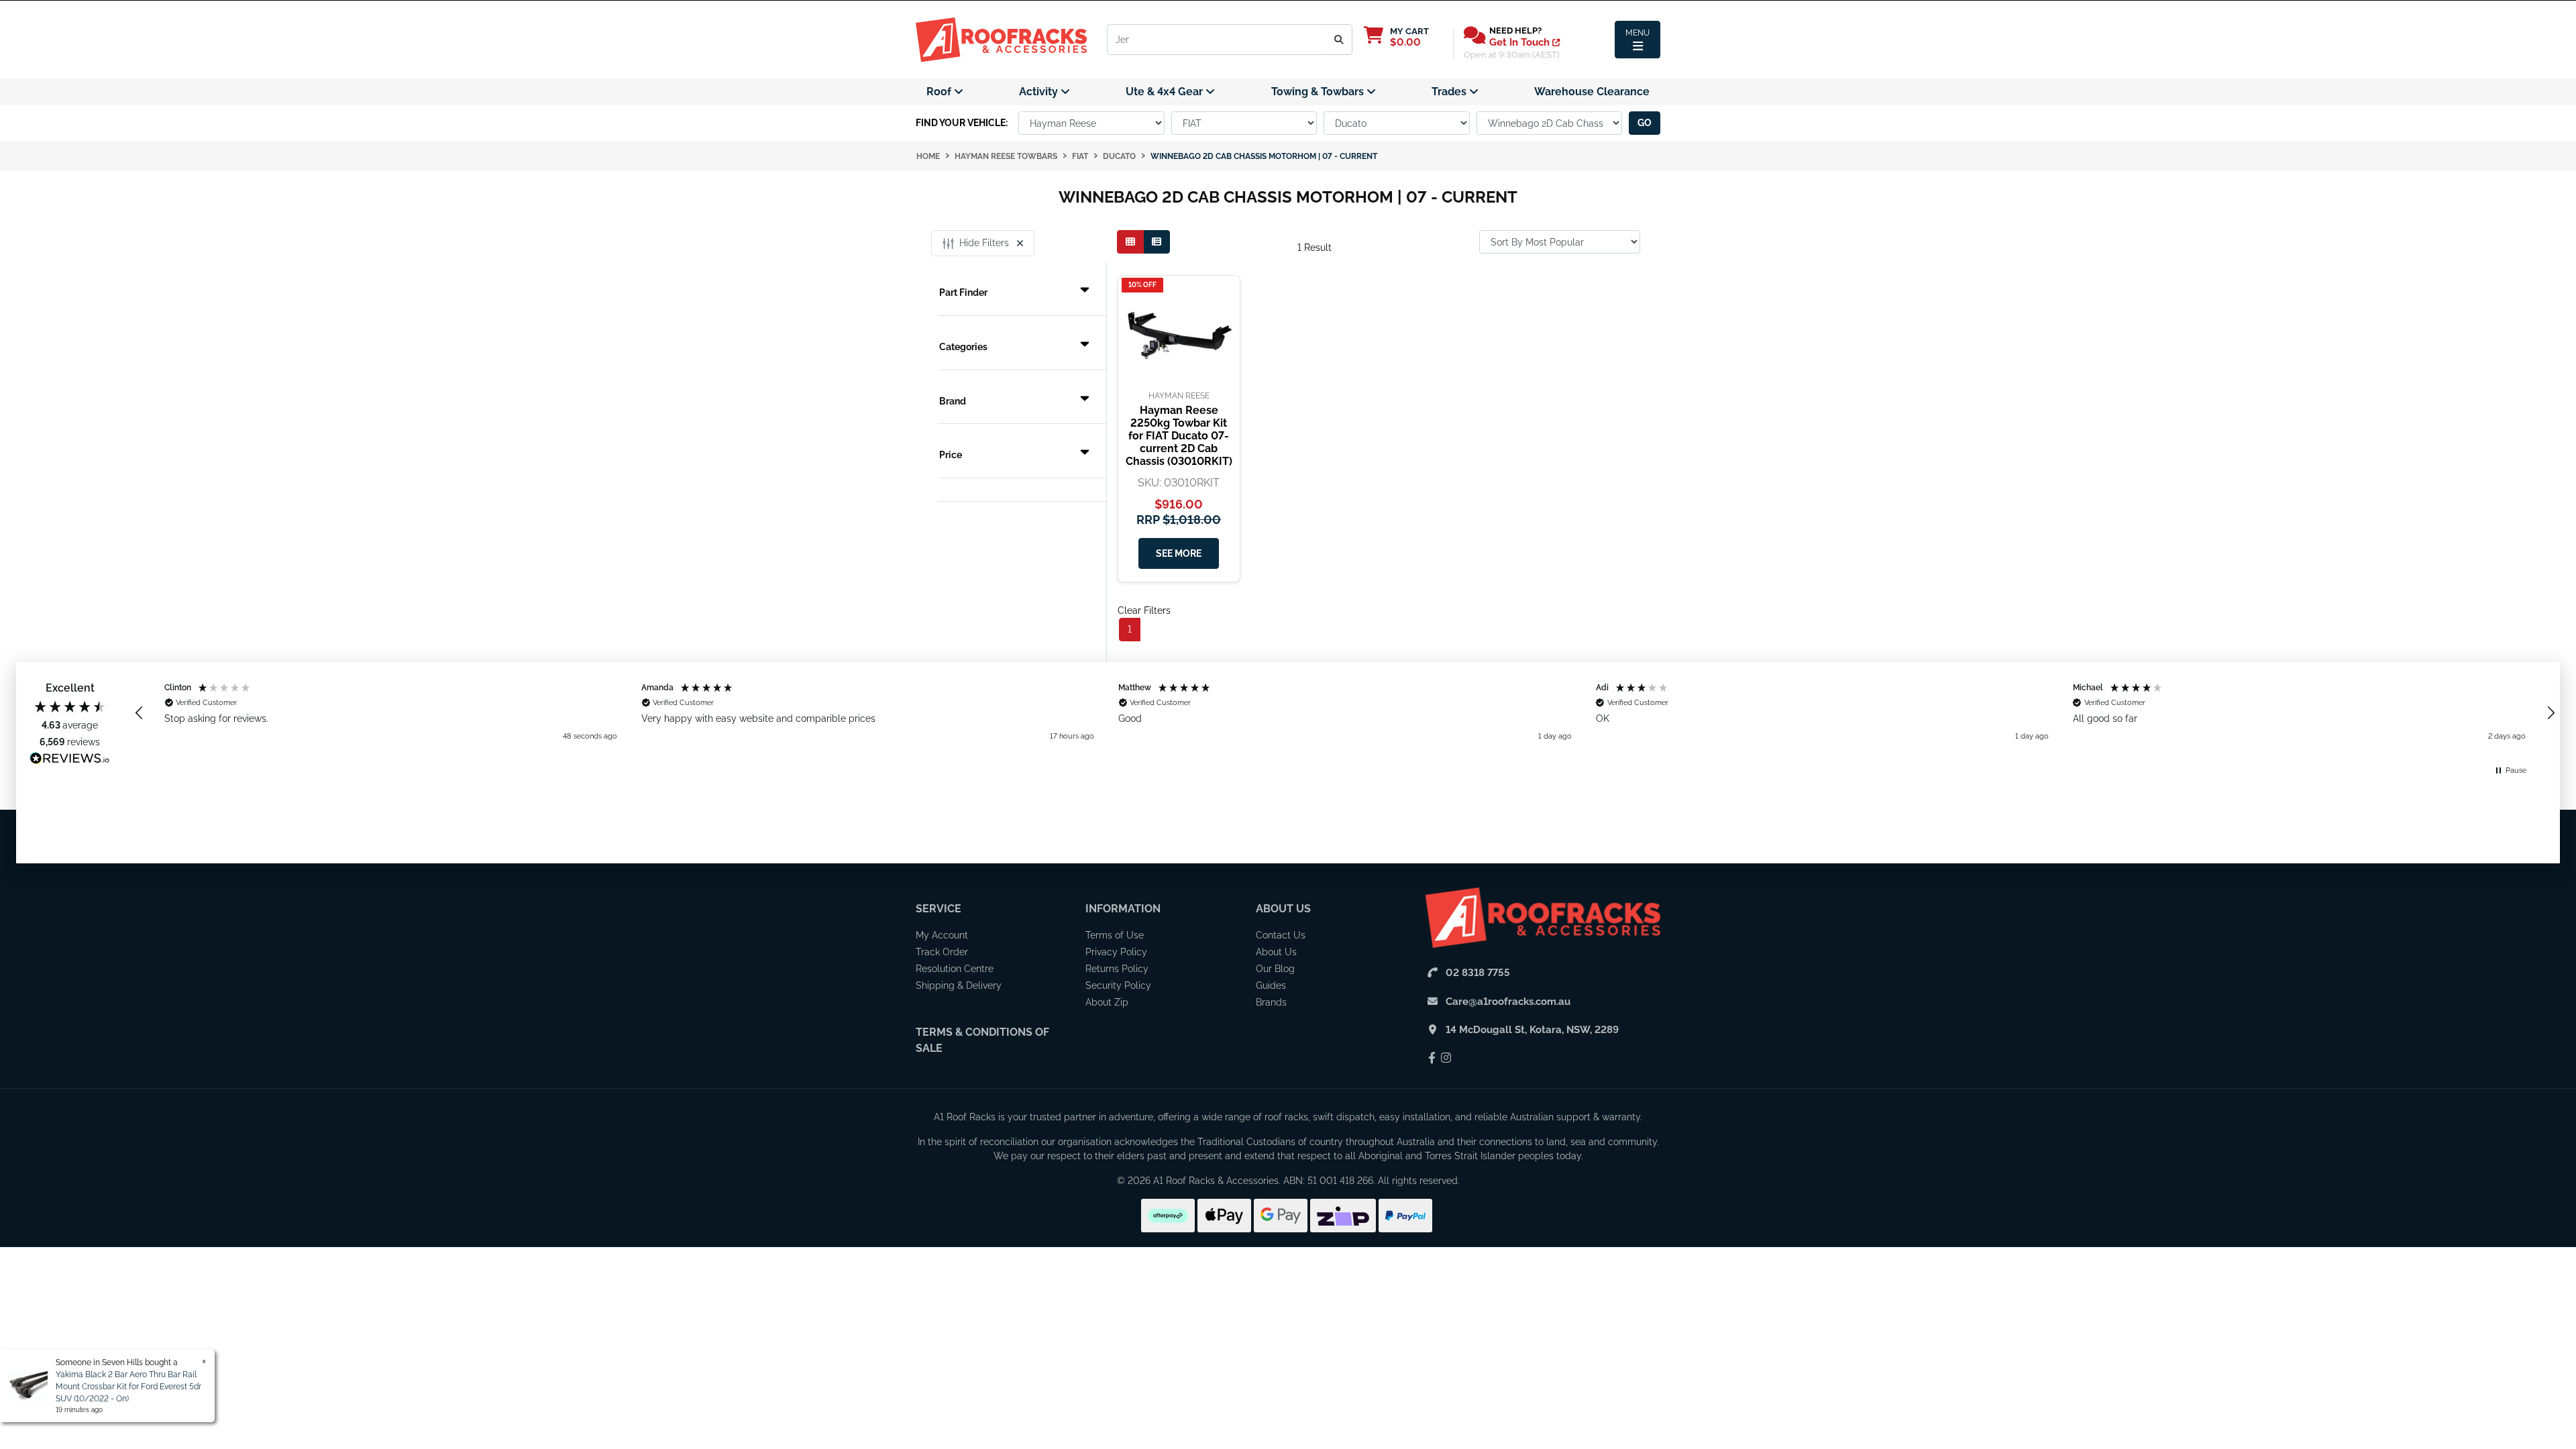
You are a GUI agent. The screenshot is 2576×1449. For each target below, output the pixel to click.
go (1645, 123)
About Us (1283, 909)
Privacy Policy (1116, 952)
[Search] (1339, 40)
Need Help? (1515, 31)
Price (951, 455)
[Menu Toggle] (1638, 40)
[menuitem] (945, 92)
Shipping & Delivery (959, 985)
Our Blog (1275, 969)
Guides (1271, 985)
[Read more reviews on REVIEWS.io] (70, 760)
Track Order (942, 952)
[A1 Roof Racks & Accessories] (1001, 39)
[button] (140, 713)
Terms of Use (1115, 935)
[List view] (1157, 242)
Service (938, 909)
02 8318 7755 (1478, 973)
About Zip (1107, 1002)
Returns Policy (1117, 969)
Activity (1040, 92)
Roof (940, 92)
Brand (953, 401)
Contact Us (1281, 935)
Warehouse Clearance (1592, 92)
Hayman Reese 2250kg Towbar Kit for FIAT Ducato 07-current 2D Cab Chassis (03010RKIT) (1179, 436)
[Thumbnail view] (1130, 242)
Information (1123, 909)
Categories (963, 347)
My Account (942, 935)
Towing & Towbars (1319, 92)
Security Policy (1118, 985)
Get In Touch (1521, 42)
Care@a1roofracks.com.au (1508, 1002)
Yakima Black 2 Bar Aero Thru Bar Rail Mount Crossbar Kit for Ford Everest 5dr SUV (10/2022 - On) (128, 1387)
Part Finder (963, 292)
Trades (1450, 92)
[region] (1345, 713)
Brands (1271, 1002)
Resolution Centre (955, 969)
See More (1179, 553)
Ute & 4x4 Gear (1166, 92)
